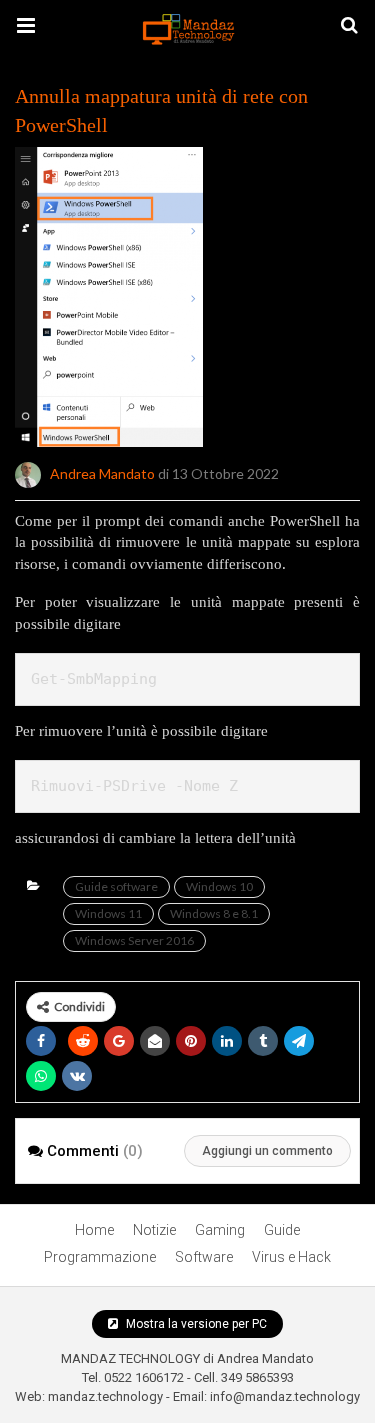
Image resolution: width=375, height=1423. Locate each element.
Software (204, 1257)
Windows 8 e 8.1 (214, 913)
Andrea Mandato (102, 472)
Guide (282, 1230)
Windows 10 (219, 886)
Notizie (154, 1230)
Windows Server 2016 (134, 940)
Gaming (220, 1230)
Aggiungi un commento (267, 1151)
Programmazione (100, 1257)
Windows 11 (108, 913)
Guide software (116, 886)
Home (94, 1230)
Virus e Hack (291, 1257)
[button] (26, 26)
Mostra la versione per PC (195, 1324)
